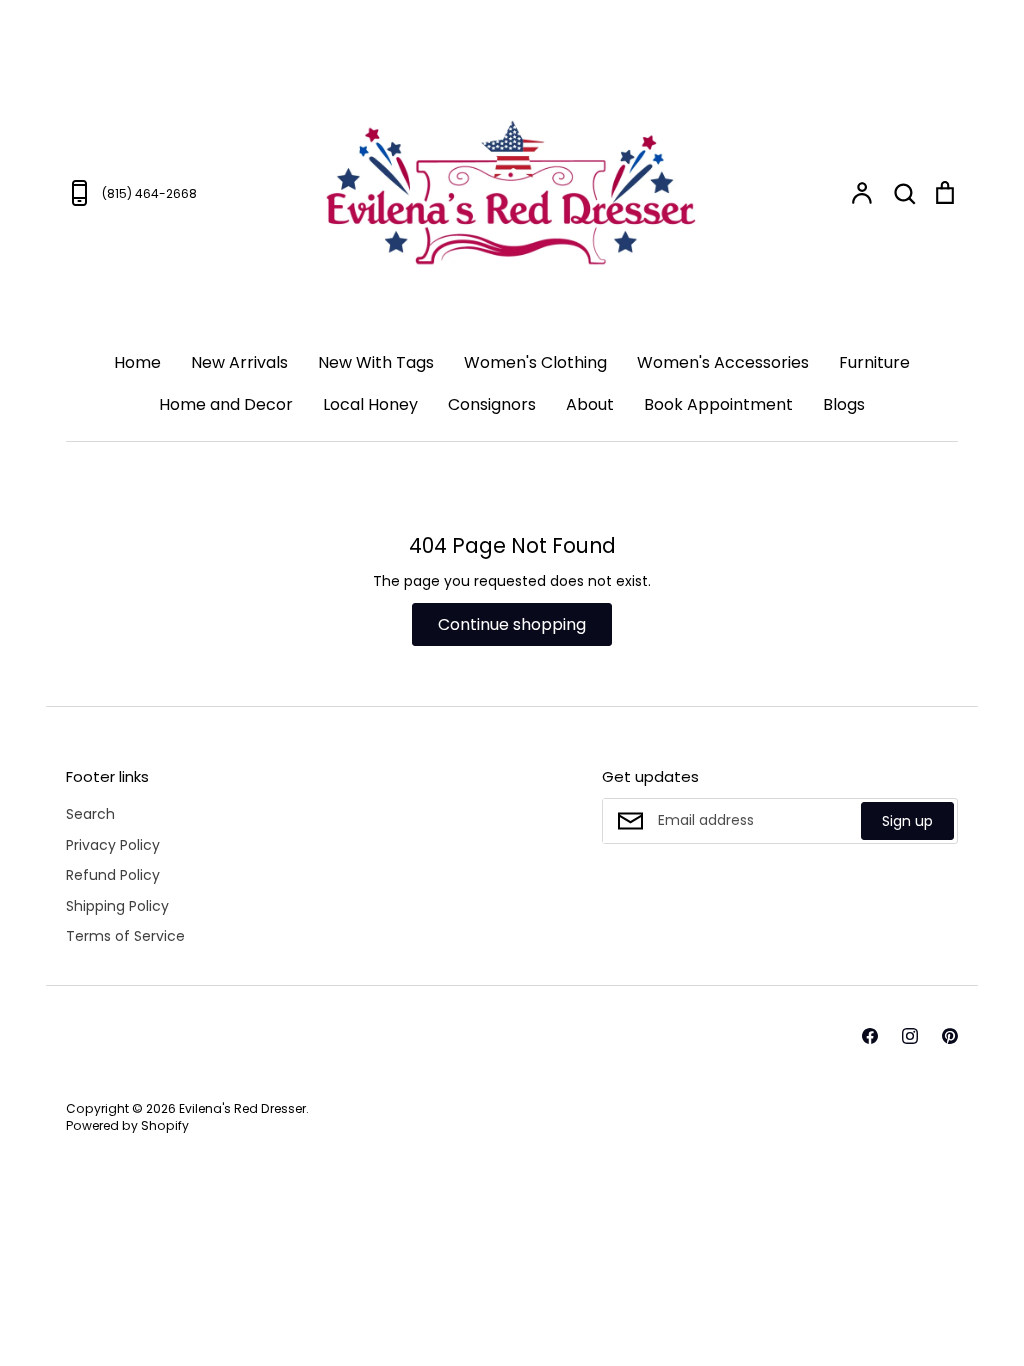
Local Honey (370, 404)
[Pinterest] (950, 1036)
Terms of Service (125, 936)
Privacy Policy (113, 845)
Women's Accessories (723, 362)
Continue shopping (512, 624)
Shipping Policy (117, 906)
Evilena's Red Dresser (242, 1108)
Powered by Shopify (127, 1125)
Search (90, 814)
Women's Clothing (535, 362)
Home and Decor (226, 404)
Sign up (907, 821)
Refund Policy (113, 875)
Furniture (874, 362)
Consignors (492, 404)
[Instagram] (910, 1036)
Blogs (844, 404)
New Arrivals (239, 362)
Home (137, 362)
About (590, 404)
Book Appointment (718, 404)
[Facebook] (870, 1036)
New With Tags (376, 362)
